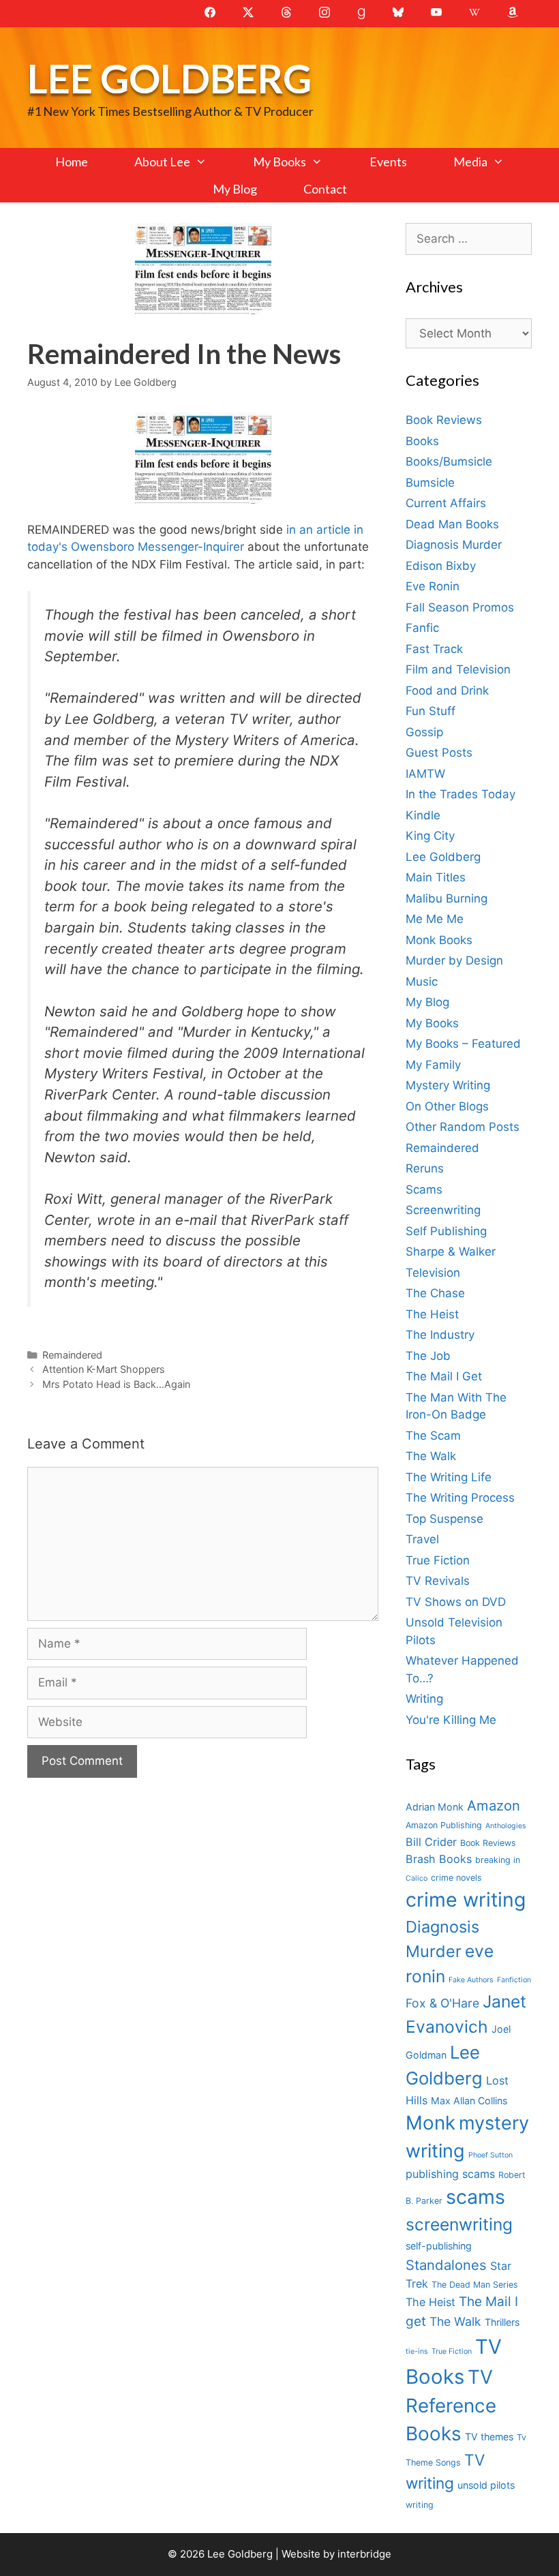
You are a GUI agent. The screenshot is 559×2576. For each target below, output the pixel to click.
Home (72, 162)
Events (388, 162)
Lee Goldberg (169, 78)
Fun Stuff (430, 711)
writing (420, 2505)
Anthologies (506, 1826)
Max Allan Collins (469, 2101)
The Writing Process (460, 1498)
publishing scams (450, 2174)
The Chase (435, 1293)
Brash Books (439, 1859)
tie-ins (417, 2351)
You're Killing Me (451, 1720)
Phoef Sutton (490, 2155)
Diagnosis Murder (454, 545)
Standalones (446, 2265)
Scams (424, 1189)
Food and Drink (447, 691)
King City (430, 836)
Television (433, 1273)
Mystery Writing (448, 1085)
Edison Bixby (441, 566)
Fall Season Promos (460, 607)
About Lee (162, 162)
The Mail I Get (444, 1376)
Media (470, 162)
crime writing (466, 1899)
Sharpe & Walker (451, 1252)
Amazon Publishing (444, 1825)
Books (422, 441)
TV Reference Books (451, 2406)
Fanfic (422, 628)
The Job (428, 1356)
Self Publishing (446, 1231)
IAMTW (425, 774)
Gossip (424, 732)
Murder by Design (454, 960)
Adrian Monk (435, 1807)
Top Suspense (444, 1519)
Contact (325, 189)
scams (475, 2197)
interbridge (364, 2554)
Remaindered (72, 1355)
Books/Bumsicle (449, 461)
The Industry (440, 1335)
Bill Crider (431, 1842)
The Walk (431, 1456)
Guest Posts (439, 753)
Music (422, 982)
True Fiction (438, 1560)
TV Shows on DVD (456, 1602)
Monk (430, 2123)
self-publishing (439, 2246)
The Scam (433, 1436)
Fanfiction (514, 1980)
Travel (422, 1539)
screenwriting (459, 2224)
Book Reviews (444, 420)
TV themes (489, 2437)
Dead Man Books (452, 524)
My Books (279, 162)
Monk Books (439, 940)
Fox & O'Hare (442, 2003)
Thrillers (502, 2322)
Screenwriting (443, 1210)
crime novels (456, 1878)
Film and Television (458, 669)
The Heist (432, 1314)
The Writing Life (449, 1477)
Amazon (494, 1805)
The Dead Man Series (475, 2285)
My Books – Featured (463, 1044)
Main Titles (436, 877)
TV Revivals (438, 1581)
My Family (433, 1065)
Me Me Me (435, 919)
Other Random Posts (463, 1127)
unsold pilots (486, 2485)
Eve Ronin (433, 586)
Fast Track (434, 649)
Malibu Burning (447, 898)
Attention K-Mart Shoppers (104, 1369)
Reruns (425, 1168)
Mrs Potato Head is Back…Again (116, 1384)
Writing (424, 1699)
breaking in (498, 1860)
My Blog (235, 189)
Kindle (423, 815)
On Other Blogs (447, 1106)
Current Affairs (446, 503)
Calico (417, 1878)
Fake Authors (471, 1980)
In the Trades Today (460, 794)
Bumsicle (430, 483)
